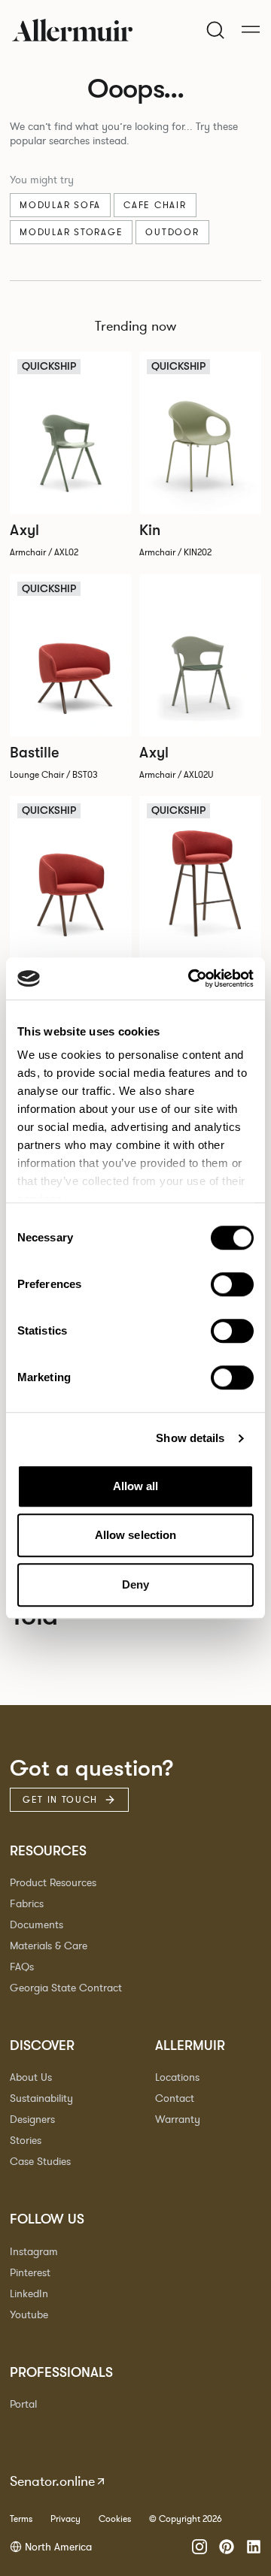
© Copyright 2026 (186, 2519)
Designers (32, 2119)
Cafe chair (155, 205)
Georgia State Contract (66, 1988)
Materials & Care (49, 1946)
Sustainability (41, 2098)
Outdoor (172, 232)
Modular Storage (71, 232)
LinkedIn (29, 2294)
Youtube (29, 2315)
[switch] (232, 1284)
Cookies (115, 2519)
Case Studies (40, 2162)
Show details (190, 1438)
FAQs (22, 1967)
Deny (135, 1584)
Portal (23, 2404)
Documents (37, 1925)
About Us (31, 2077)
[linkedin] (254, 2547)
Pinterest (30, 2273)
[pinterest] (227, 2547)
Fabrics (27, 1904)
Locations (177, 2077)
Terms (21, 2519)
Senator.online (52, 2481)
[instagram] (199, 2547)
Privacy (65, 2519)
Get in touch (60, 1800)
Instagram (34, 2252)
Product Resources (53, 1883)
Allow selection (136, 1535)
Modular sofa (60, 205)
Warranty (178, 2119)
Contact (175, 2098)
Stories (26, 2141)
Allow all (136, 1486)
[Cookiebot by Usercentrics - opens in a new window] (191, 978)
